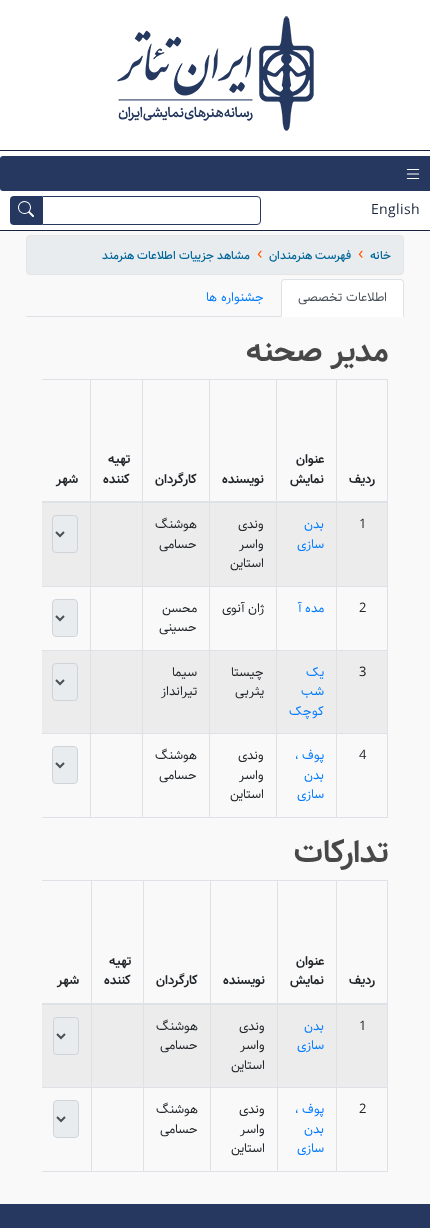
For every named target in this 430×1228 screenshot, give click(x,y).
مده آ (311, 608)
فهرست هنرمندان (310, 255)
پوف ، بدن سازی (309, 775)
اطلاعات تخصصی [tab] (342, 297)
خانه (380, 255)
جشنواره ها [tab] (235, 297)
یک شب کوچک (306, 692)
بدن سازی (310, 534)
